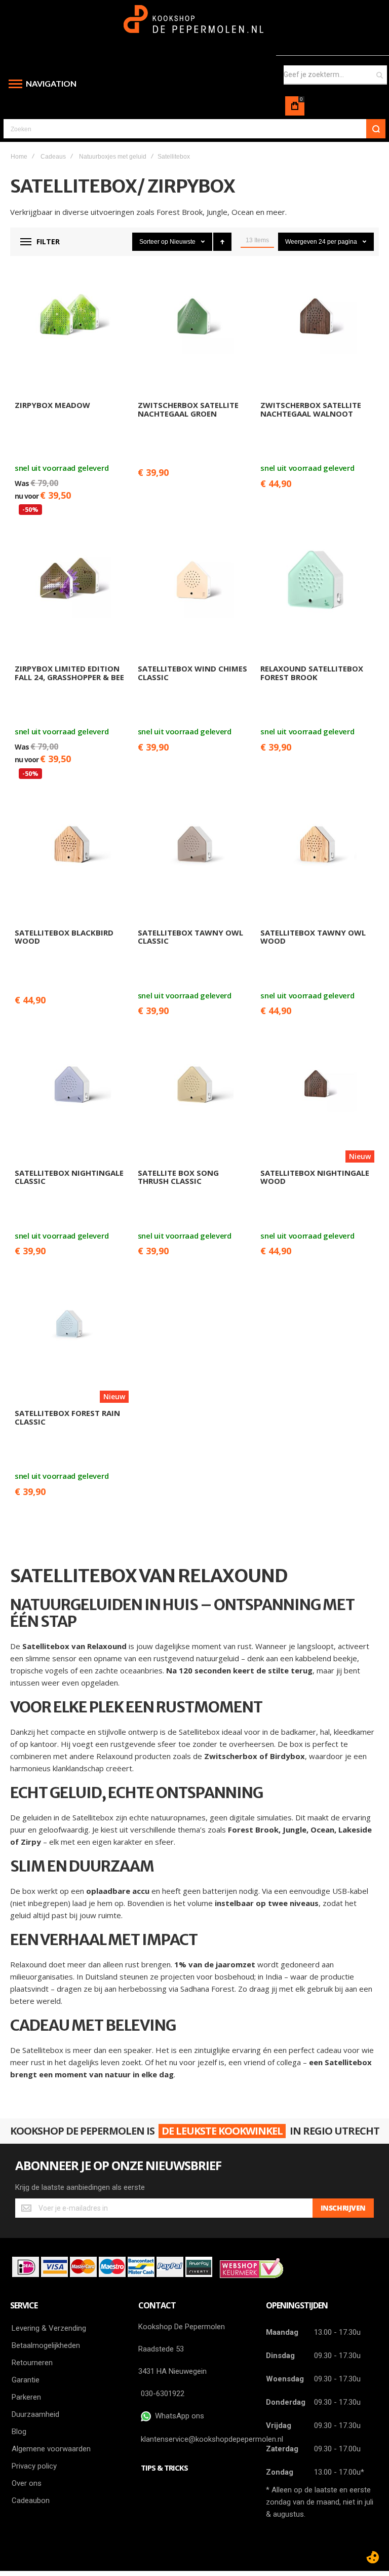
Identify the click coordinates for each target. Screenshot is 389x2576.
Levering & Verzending (49, 2328)
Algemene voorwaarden (51, 2449)
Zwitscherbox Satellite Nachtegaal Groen (188, 409)
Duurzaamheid (35, 2414)
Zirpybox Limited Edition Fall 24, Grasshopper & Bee (69, 673)
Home (19, 157)
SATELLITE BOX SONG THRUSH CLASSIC (178, 1177)
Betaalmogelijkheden (46, 2345)
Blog (19, 2432)
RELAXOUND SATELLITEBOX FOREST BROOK (312, 673)
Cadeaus (53, 157)
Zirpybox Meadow (52, 405)
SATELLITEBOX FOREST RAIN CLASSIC (67, 1417)
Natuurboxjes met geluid (113, 157)
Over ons (27, 2483)
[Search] (376, 129)
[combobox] (335, 75)
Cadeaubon (31, 2500)
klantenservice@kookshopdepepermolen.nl (212, 2439)
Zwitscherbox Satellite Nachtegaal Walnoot (311, 409)
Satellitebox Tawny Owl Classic (190, 937)
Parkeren (26, 2397)
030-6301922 (163, 2394)
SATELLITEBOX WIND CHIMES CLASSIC (192, 673)
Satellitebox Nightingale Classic (69, 1177)
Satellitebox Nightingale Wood (315, 1177)
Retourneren (32, 2363)
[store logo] (195, 24)
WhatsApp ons (178, 2416)
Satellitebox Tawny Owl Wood (313, 937)
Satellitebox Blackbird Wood (64, 937)
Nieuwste (183, 242)
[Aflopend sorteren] (222, 242)
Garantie (26, 2380)
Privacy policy (34, 2466)
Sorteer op (154, 242)
